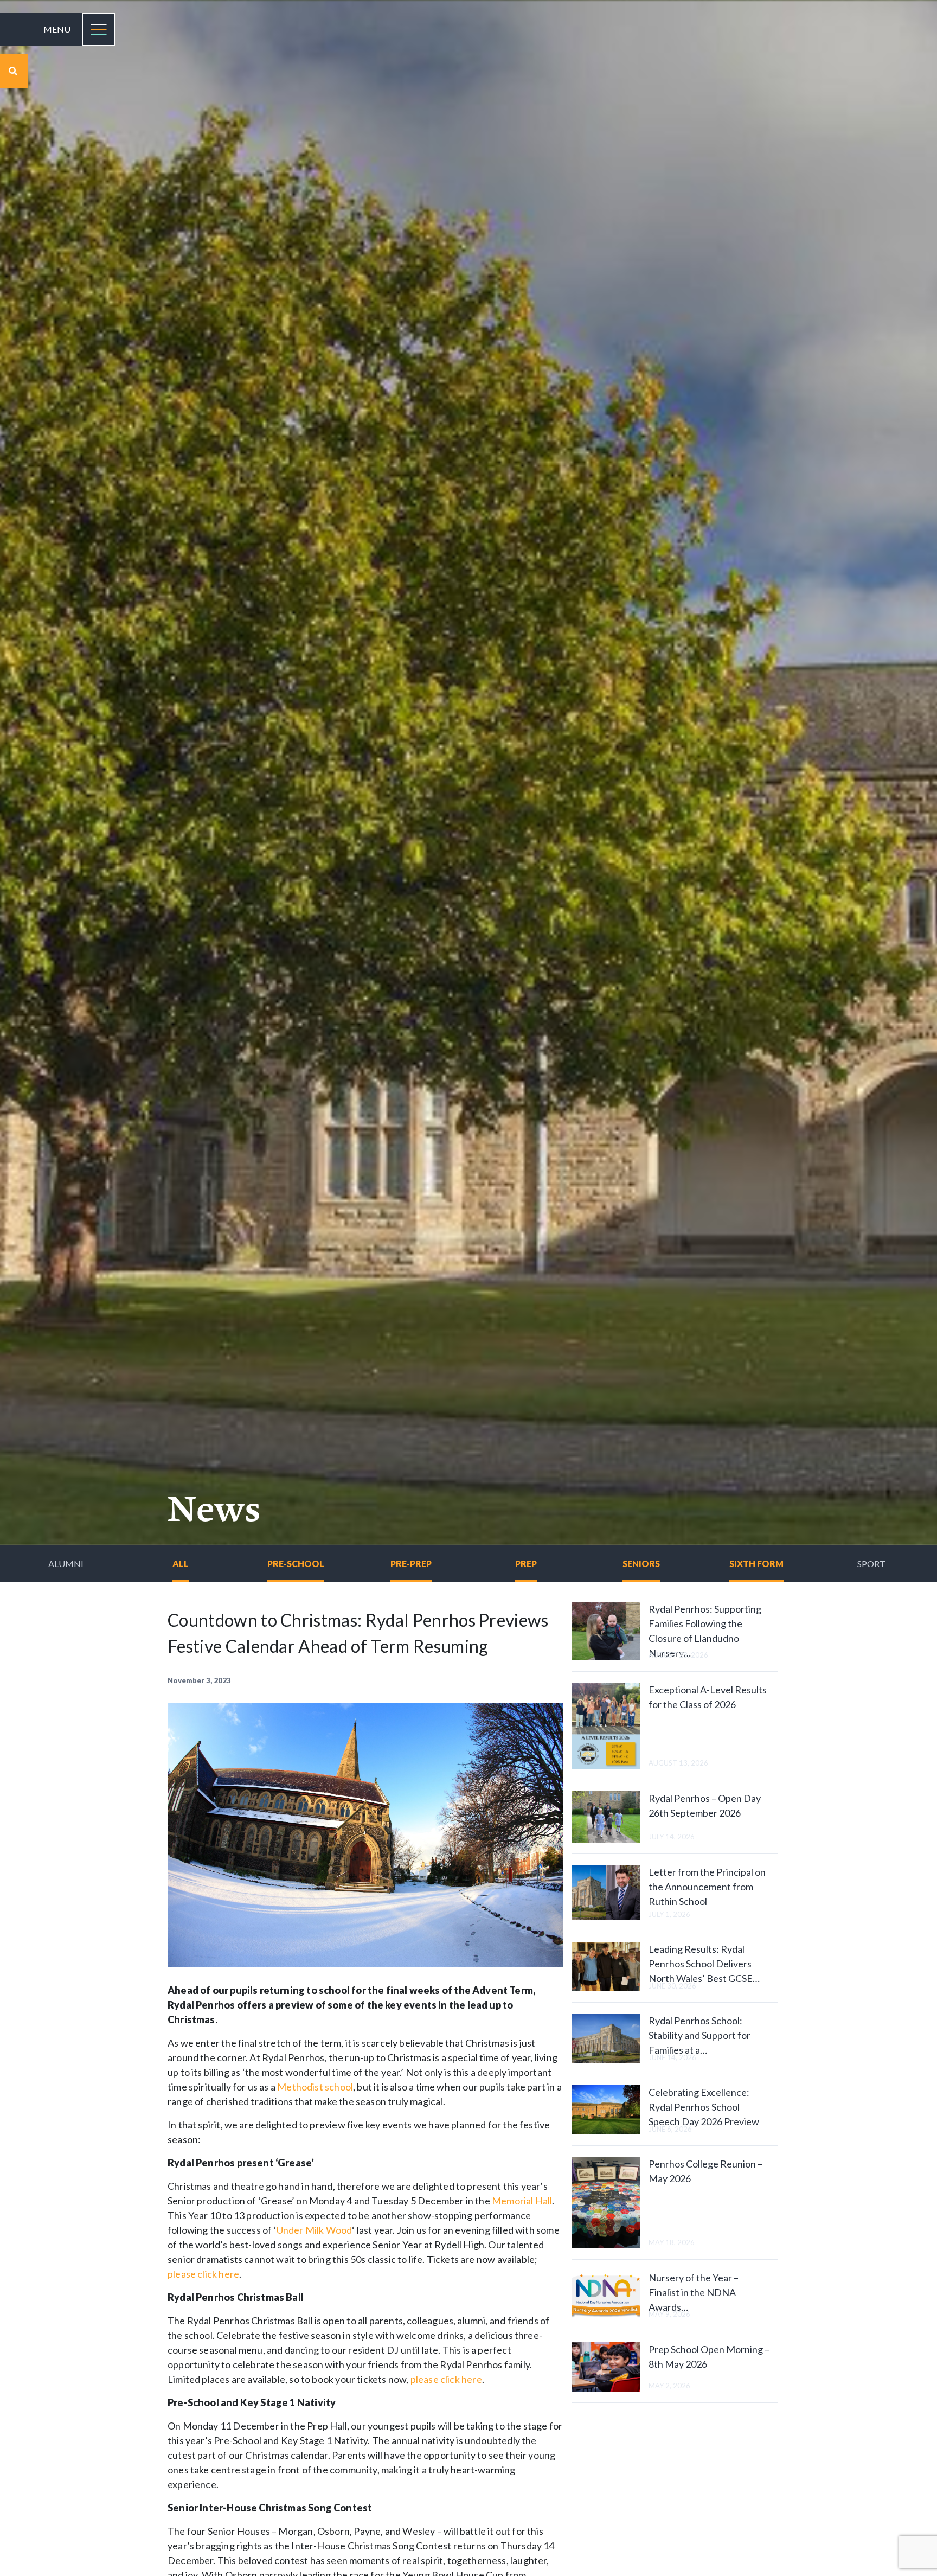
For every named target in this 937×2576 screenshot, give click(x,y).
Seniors (641, 1564)
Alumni (66, 1564)
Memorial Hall (522, 2201)
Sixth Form (756, 1564)
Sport (871, 1564)
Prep (526, 1564)
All (181, 1564)
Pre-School (296, 1564)
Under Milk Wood (315, 2230)
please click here (203, 2274)
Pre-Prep (411, 1564)
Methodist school (315, 2087)
